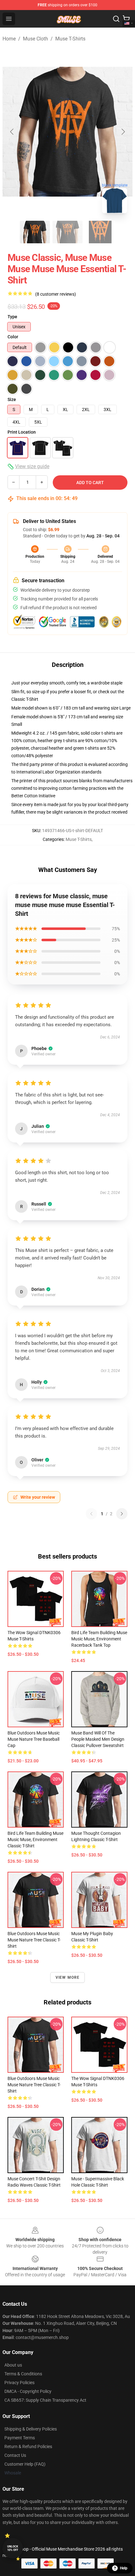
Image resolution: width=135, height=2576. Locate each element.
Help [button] (124, 2568)
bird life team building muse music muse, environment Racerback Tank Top (99, 1639)
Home (9, 39)
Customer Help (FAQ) (25, 2464)
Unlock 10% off (13, 2548)
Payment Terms (20, 2438)
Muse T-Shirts (70, 39)
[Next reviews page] (122, 1514)
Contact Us (15, 2455)
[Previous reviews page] (91, 1514)
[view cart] (126, 19)
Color (13, 337)
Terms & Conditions (23, 2374)
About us (13, 2365)
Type (12, 317)
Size (12, 399)
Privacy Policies (19, 2383)
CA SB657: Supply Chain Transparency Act (45, 2400)
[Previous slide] (12, 132)
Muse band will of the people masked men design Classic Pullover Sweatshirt (98, 1739)
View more (68, 1977)
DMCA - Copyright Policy (28, 2391)
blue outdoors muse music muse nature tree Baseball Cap (34, 1739)
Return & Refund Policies (28, 2447)
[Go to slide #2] (67, 232)
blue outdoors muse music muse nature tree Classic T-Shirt (34, 1940)
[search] (116, 19)
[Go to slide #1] (35, 232)
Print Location (22, 432)
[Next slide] (123, 132)
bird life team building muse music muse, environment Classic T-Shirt (35, 1840)
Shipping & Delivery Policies (31, 2429)
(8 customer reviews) (56, 294)
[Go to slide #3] (100, 232)
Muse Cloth (35, 39)
